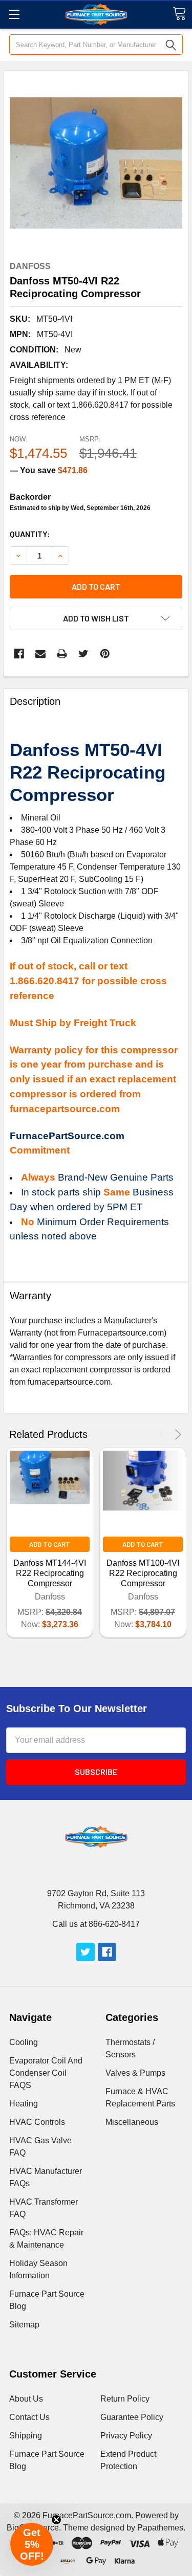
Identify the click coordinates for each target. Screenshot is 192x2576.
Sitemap (24, 2325)
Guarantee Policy (132, 2417)
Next (176, 1435)
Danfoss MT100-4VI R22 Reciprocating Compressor (143, 1573)
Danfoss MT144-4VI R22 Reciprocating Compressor (50, 1573)
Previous (164, 1435)
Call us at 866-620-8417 (96, 1924)
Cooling (24, 2042)
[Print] (62, 654)
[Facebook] (19, 654)
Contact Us (29, 2417)
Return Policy (125, 2399)
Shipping (26, 2436)
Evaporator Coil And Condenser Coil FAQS (46, 2073)
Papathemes (160, 2528)
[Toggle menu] (14, 14)
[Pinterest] (105, 654)
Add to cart (96, 586)
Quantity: (30, 534)
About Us (26, 2399)
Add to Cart (50, 1544)
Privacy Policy (126, 2436)
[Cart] (179, 14)
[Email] (40, 654)
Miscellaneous (132, 2122)
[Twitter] (83, 654)
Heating (24, 2104)
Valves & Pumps (135, 2073)
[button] (32, 2544)
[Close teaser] (56, 2520)
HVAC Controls (37, 2122)
